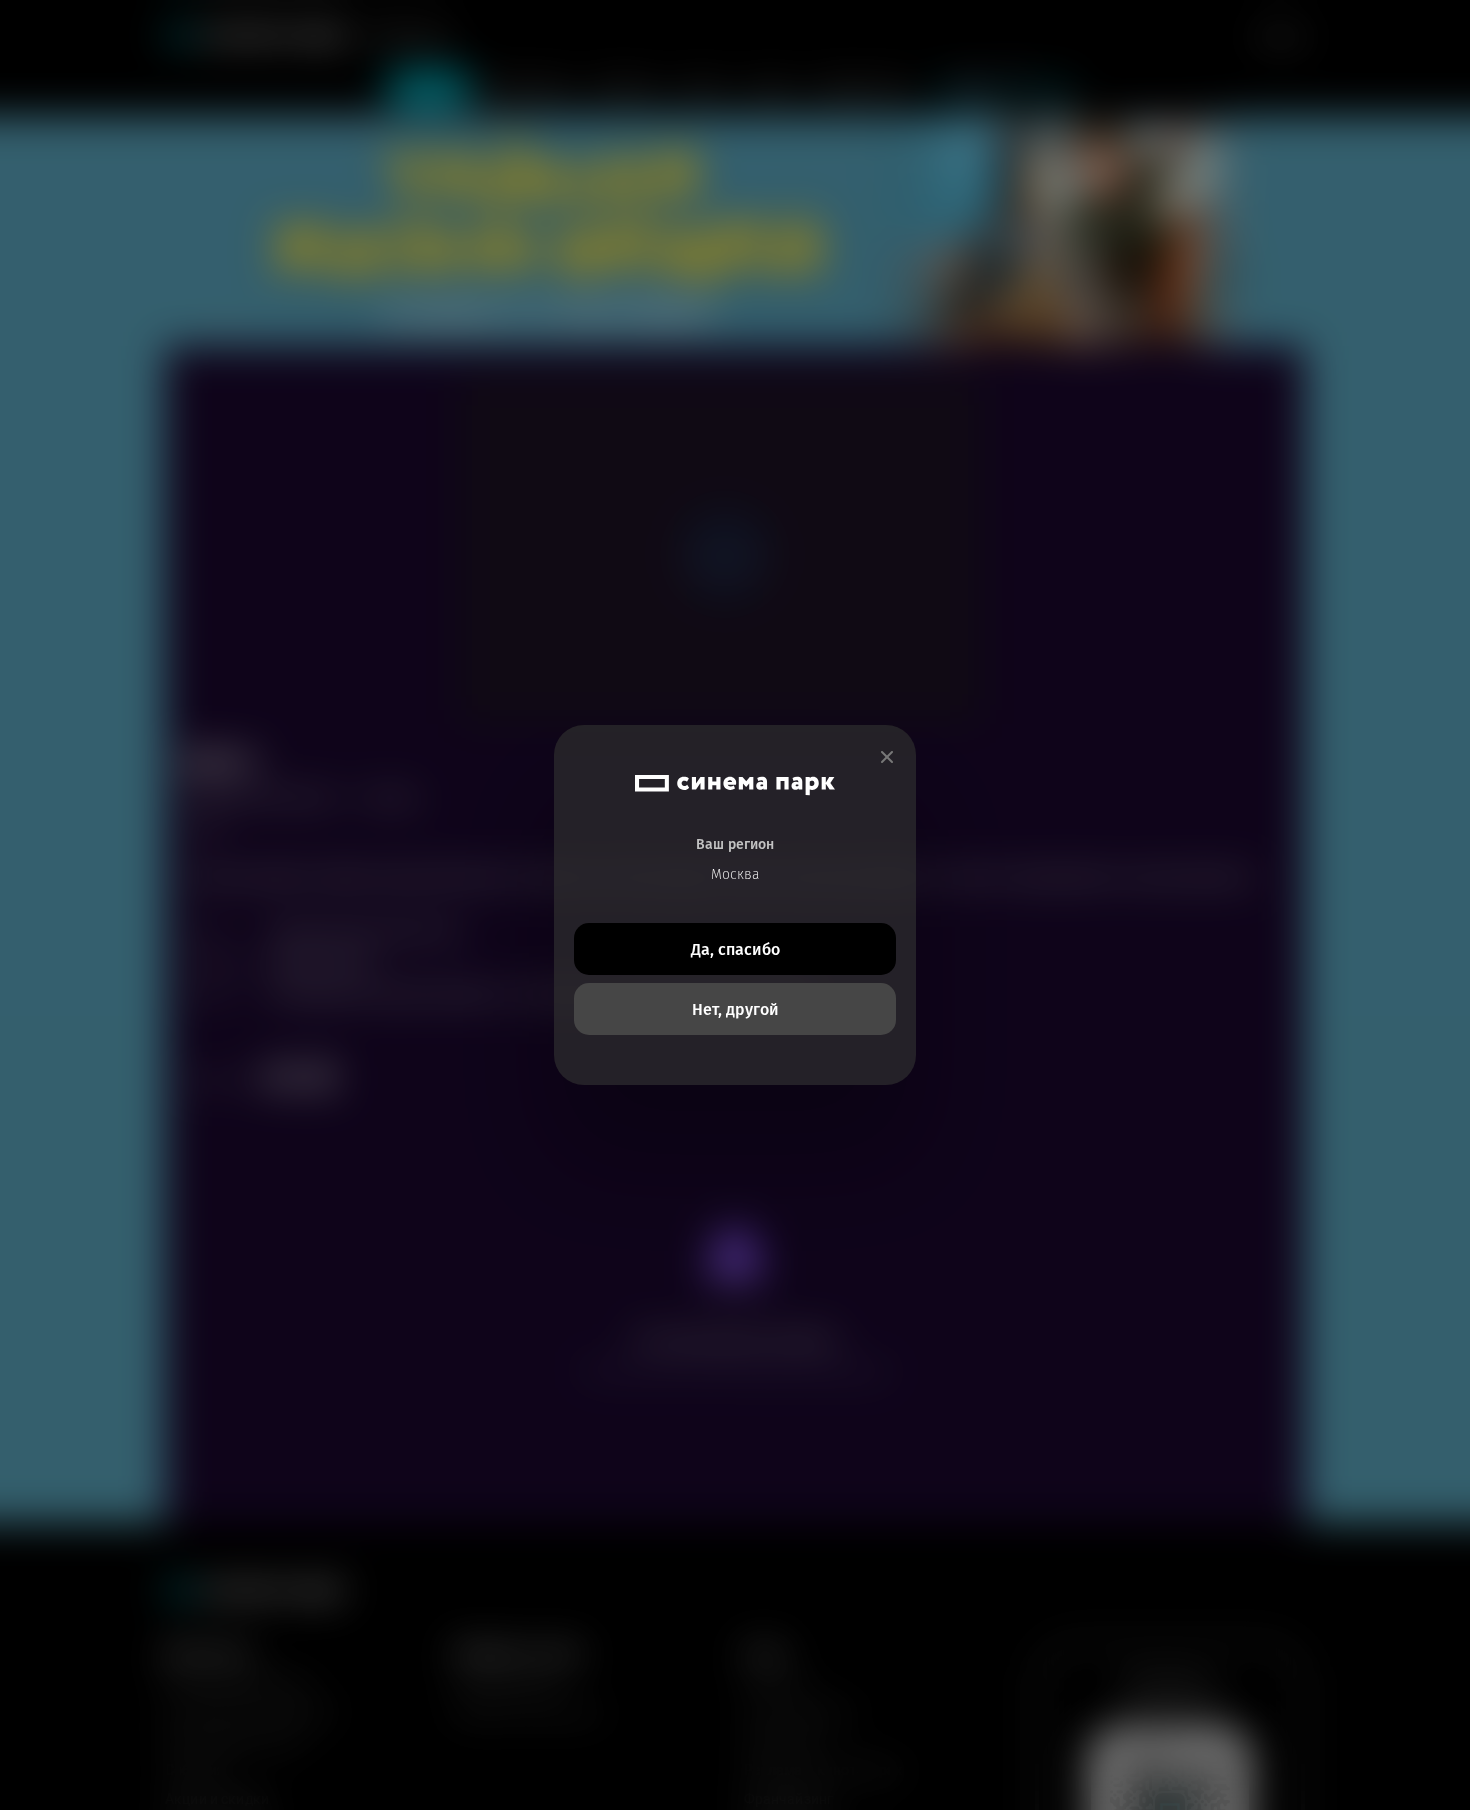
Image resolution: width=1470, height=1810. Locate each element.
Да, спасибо (735, 949)
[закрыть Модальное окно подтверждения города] (887, 757)
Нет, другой (735, 1009)
